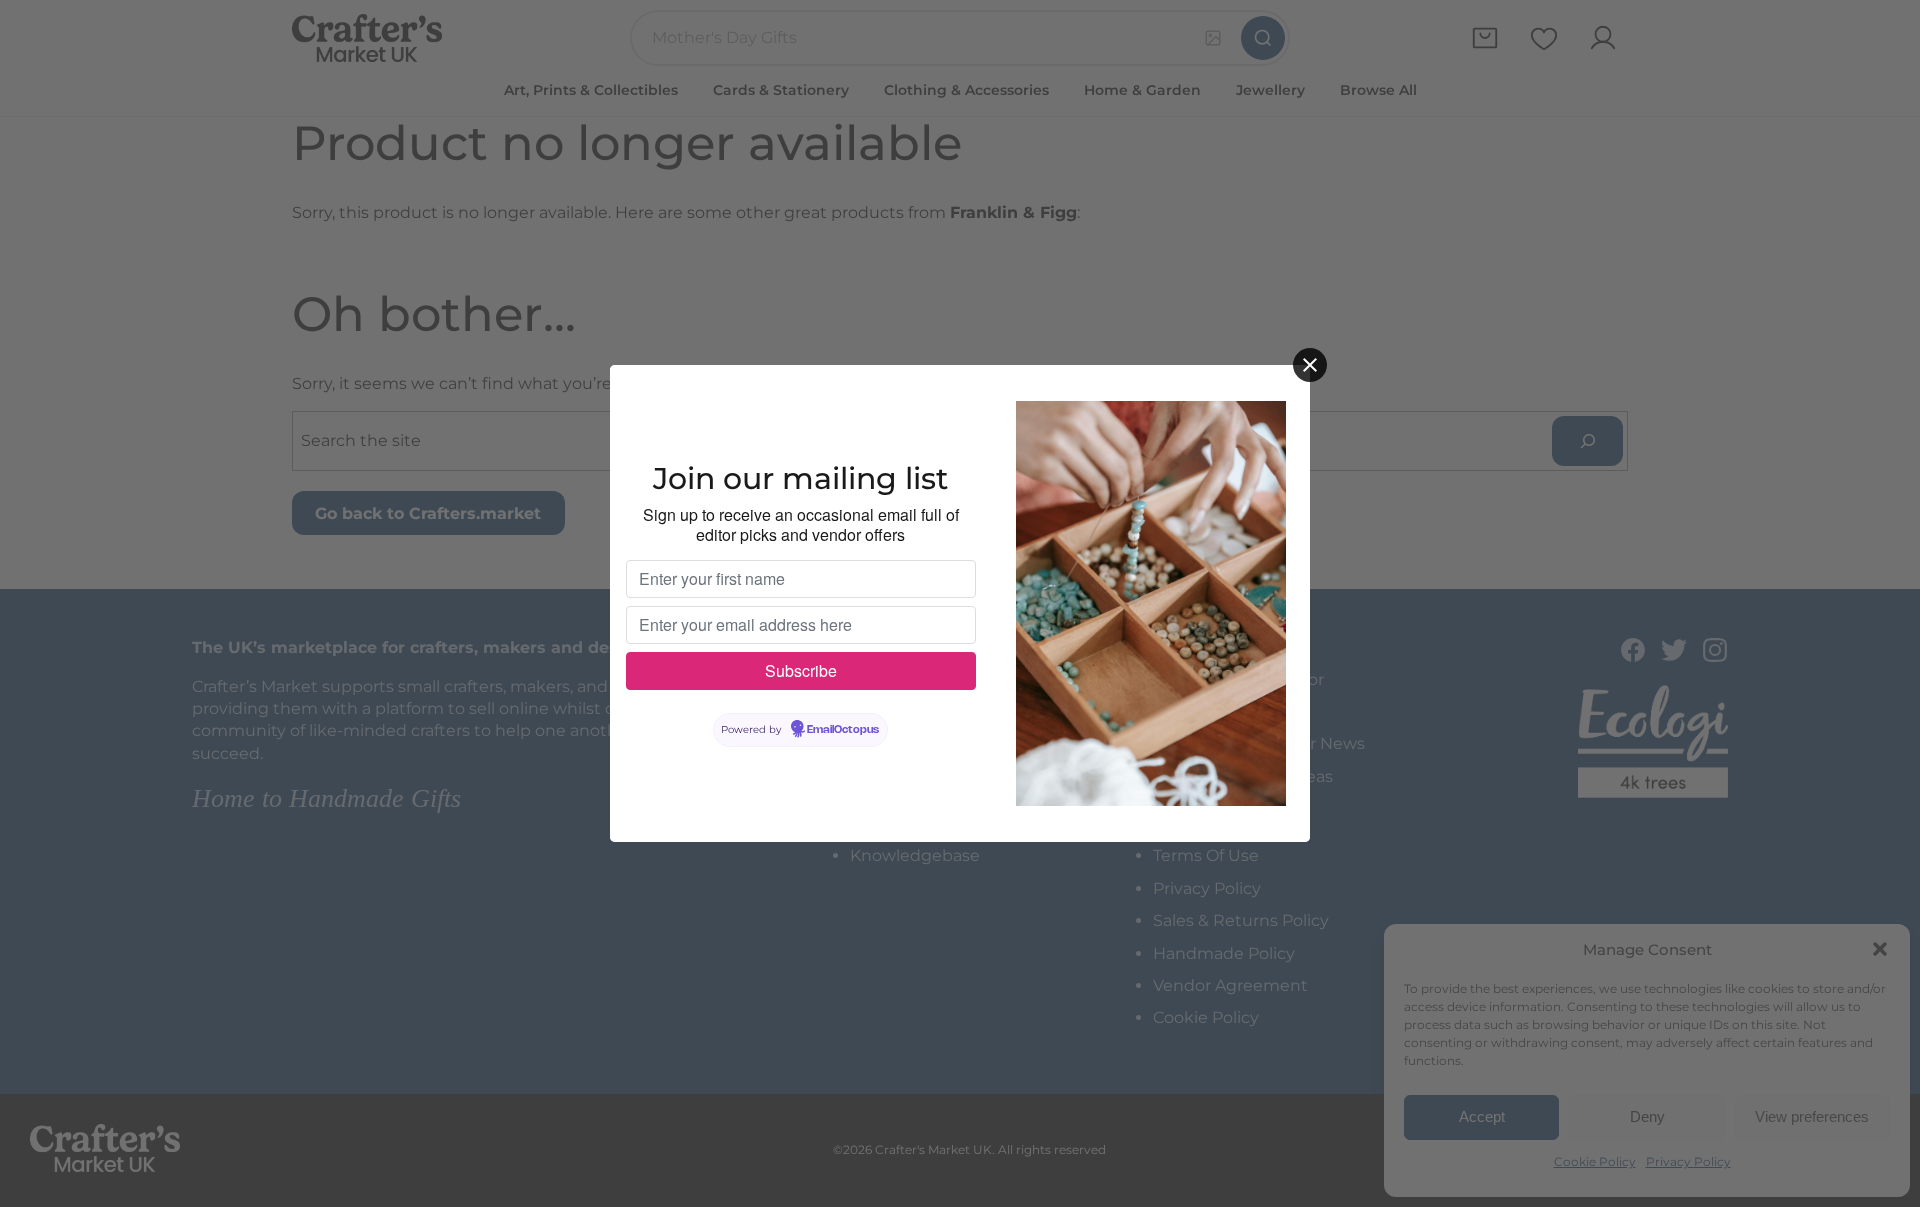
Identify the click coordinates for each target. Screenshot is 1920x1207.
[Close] (1310, 365)
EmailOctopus (843, 730)
